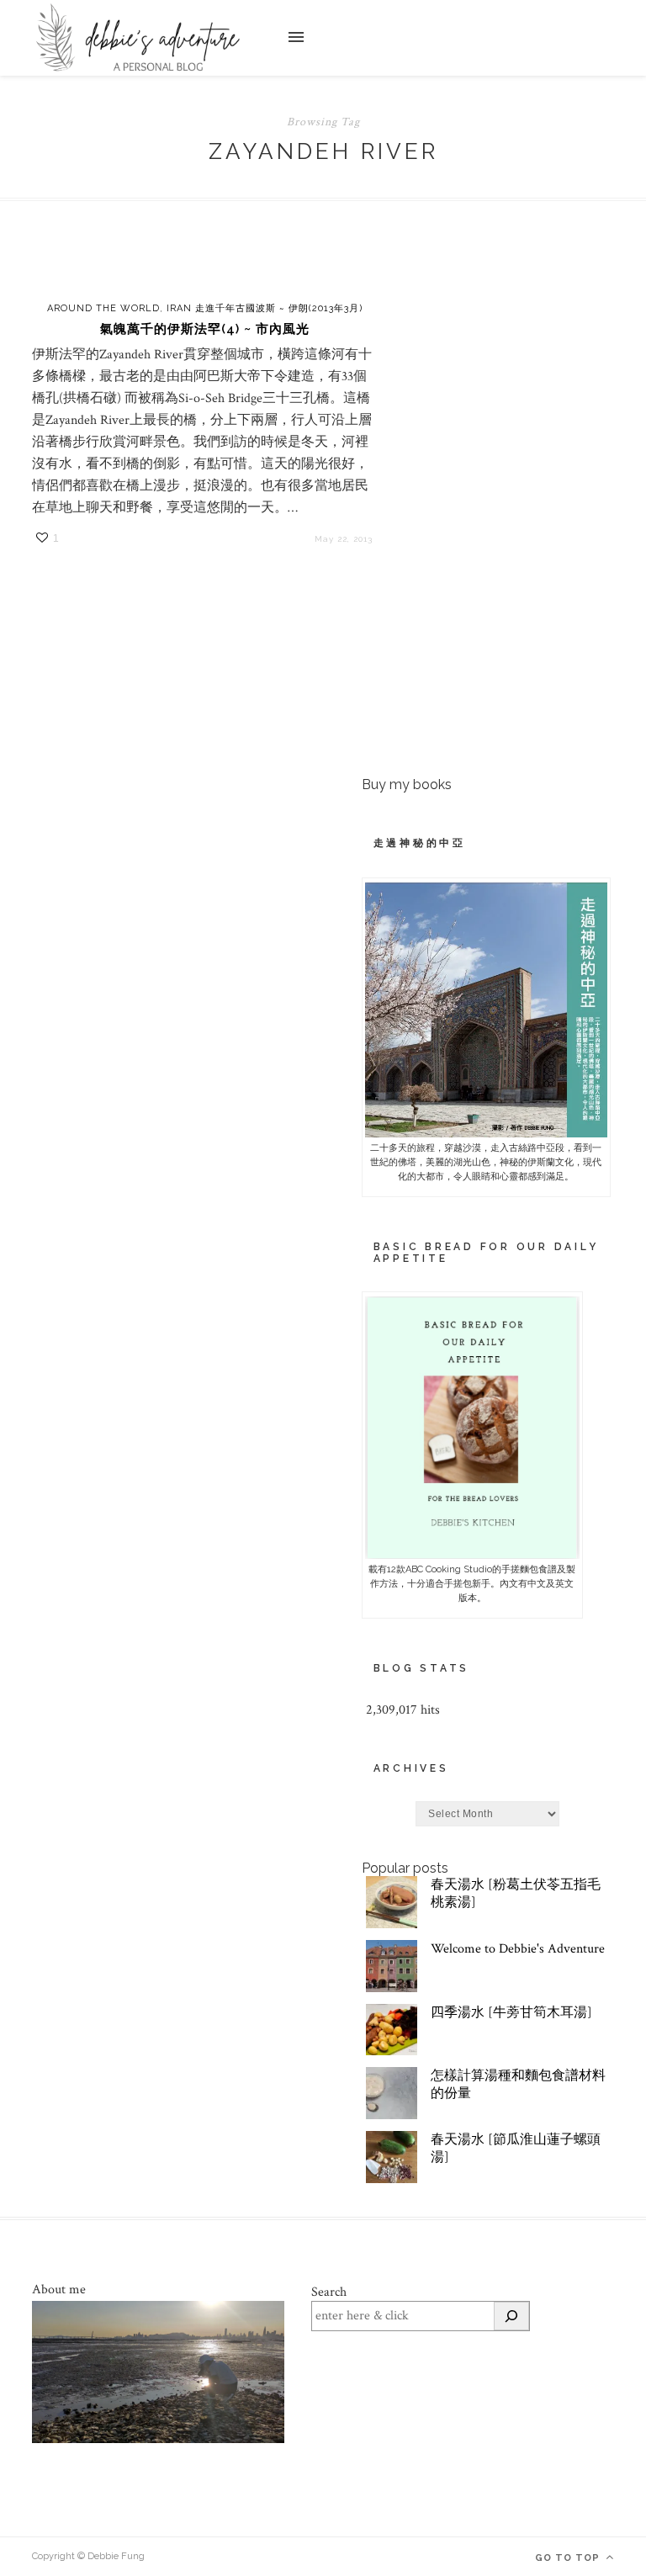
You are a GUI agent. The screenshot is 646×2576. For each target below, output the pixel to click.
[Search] (511, 2316)
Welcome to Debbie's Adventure (518, 1949)
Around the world (103, 308)
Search (329, 2292)
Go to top (569, 2558)
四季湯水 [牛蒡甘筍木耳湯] (511, 2013)
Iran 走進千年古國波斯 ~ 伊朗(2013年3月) (265, 308)
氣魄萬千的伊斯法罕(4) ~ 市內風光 (205, 329)
